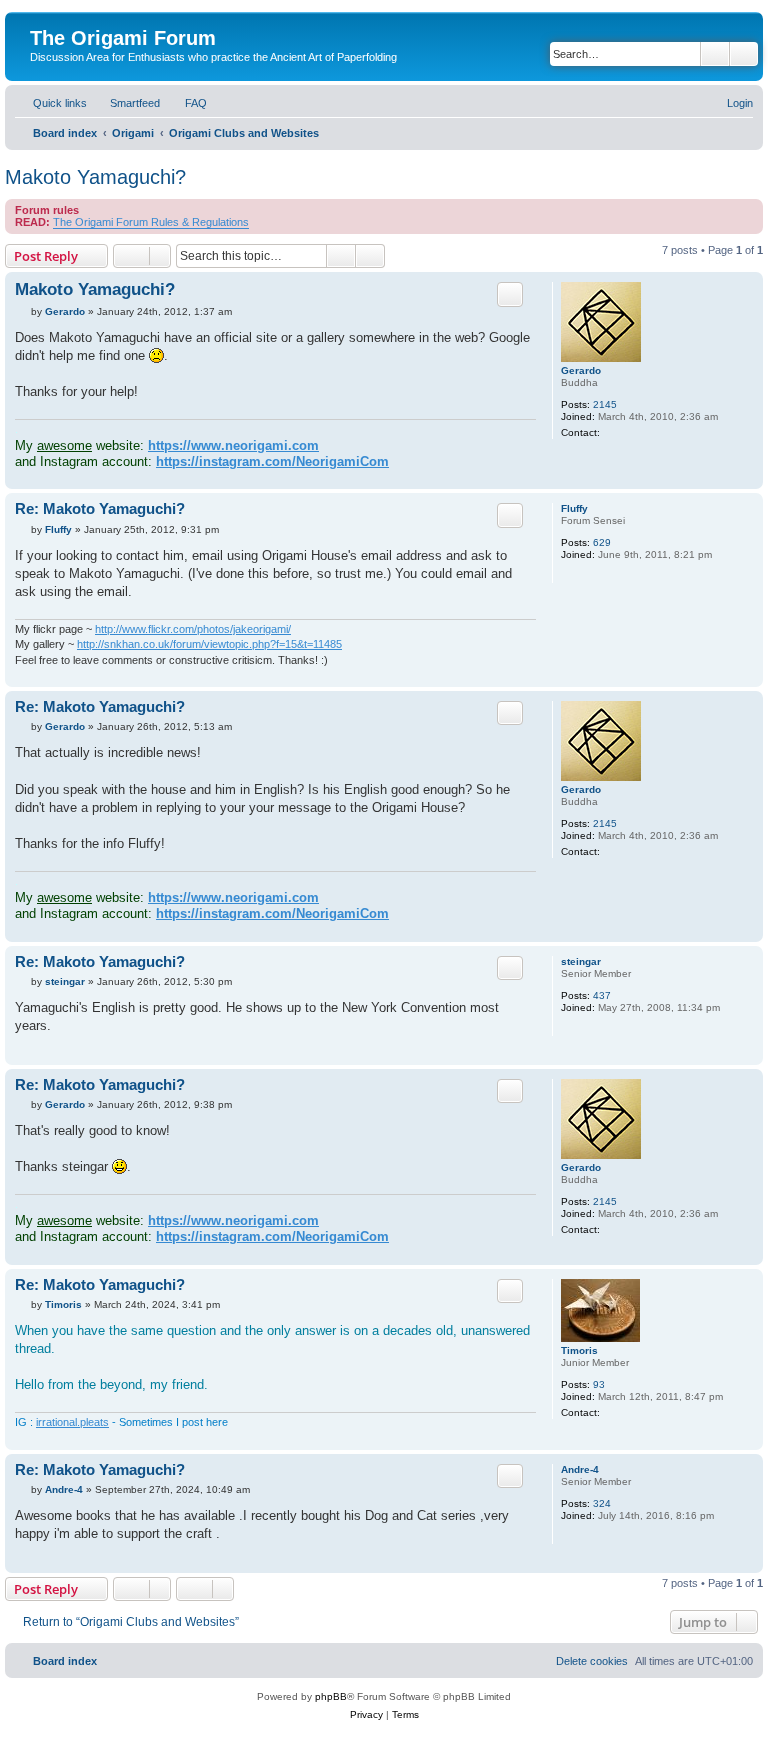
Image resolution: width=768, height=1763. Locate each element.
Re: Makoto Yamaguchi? (100, 508)
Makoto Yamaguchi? (95, 177)
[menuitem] (126, 103)
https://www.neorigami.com (233, 445)
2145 (605, 404)
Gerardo (581, 370)
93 (599, 1384)
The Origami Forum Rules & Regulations (151, 222)
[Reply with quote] (510, 294)
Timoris (579, 1350)
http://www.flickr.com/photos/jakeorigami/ (193, 629)
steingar (581, 961)
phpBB (331, 1696)
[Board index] (41, 17)
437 (602, 995)
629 (602, 542)
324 (602, 1503)
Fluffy (574, 508)
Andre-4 (580, 1469)
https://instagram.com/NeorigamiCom (272, 461)
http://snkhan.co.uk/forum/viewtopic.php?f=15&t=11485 (209, 644)
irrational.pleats (72, 1422)
